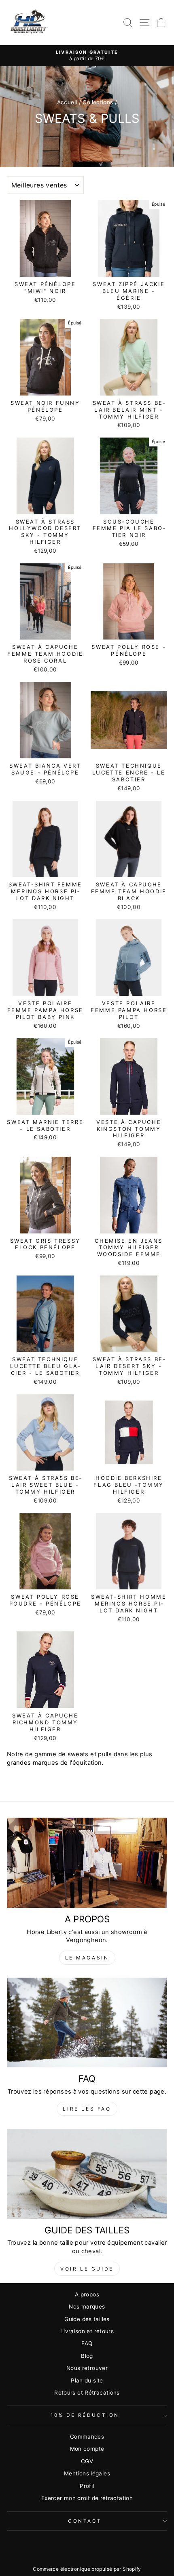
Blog (87, 2356)
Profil (87, 2486)
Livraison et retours (87, 2331)
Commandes (87, 2437)
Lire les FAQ (87, 2109)
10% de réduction (85, 2415)
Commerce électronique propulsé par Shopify (87, 2569)
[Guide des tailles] (87, 2174)
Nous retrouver (87, 2368)
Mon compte (87, 2449)
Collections (98, 102)
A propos (87, 2294)
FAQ (87, 2343)
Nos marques (87, 2307)
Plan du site (87, 2380)
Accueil (67, 102)
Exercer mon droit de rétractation (87, 2498)
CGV (87, 2461)
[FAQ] (87, 2023)
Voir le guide (87, 2269)
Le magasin (87, 1958)
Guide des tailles (87, 2319)
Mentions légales (87, 2473)
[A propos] (87, 1863)
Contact (85, 2521)
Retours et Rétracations (87, 2393)
